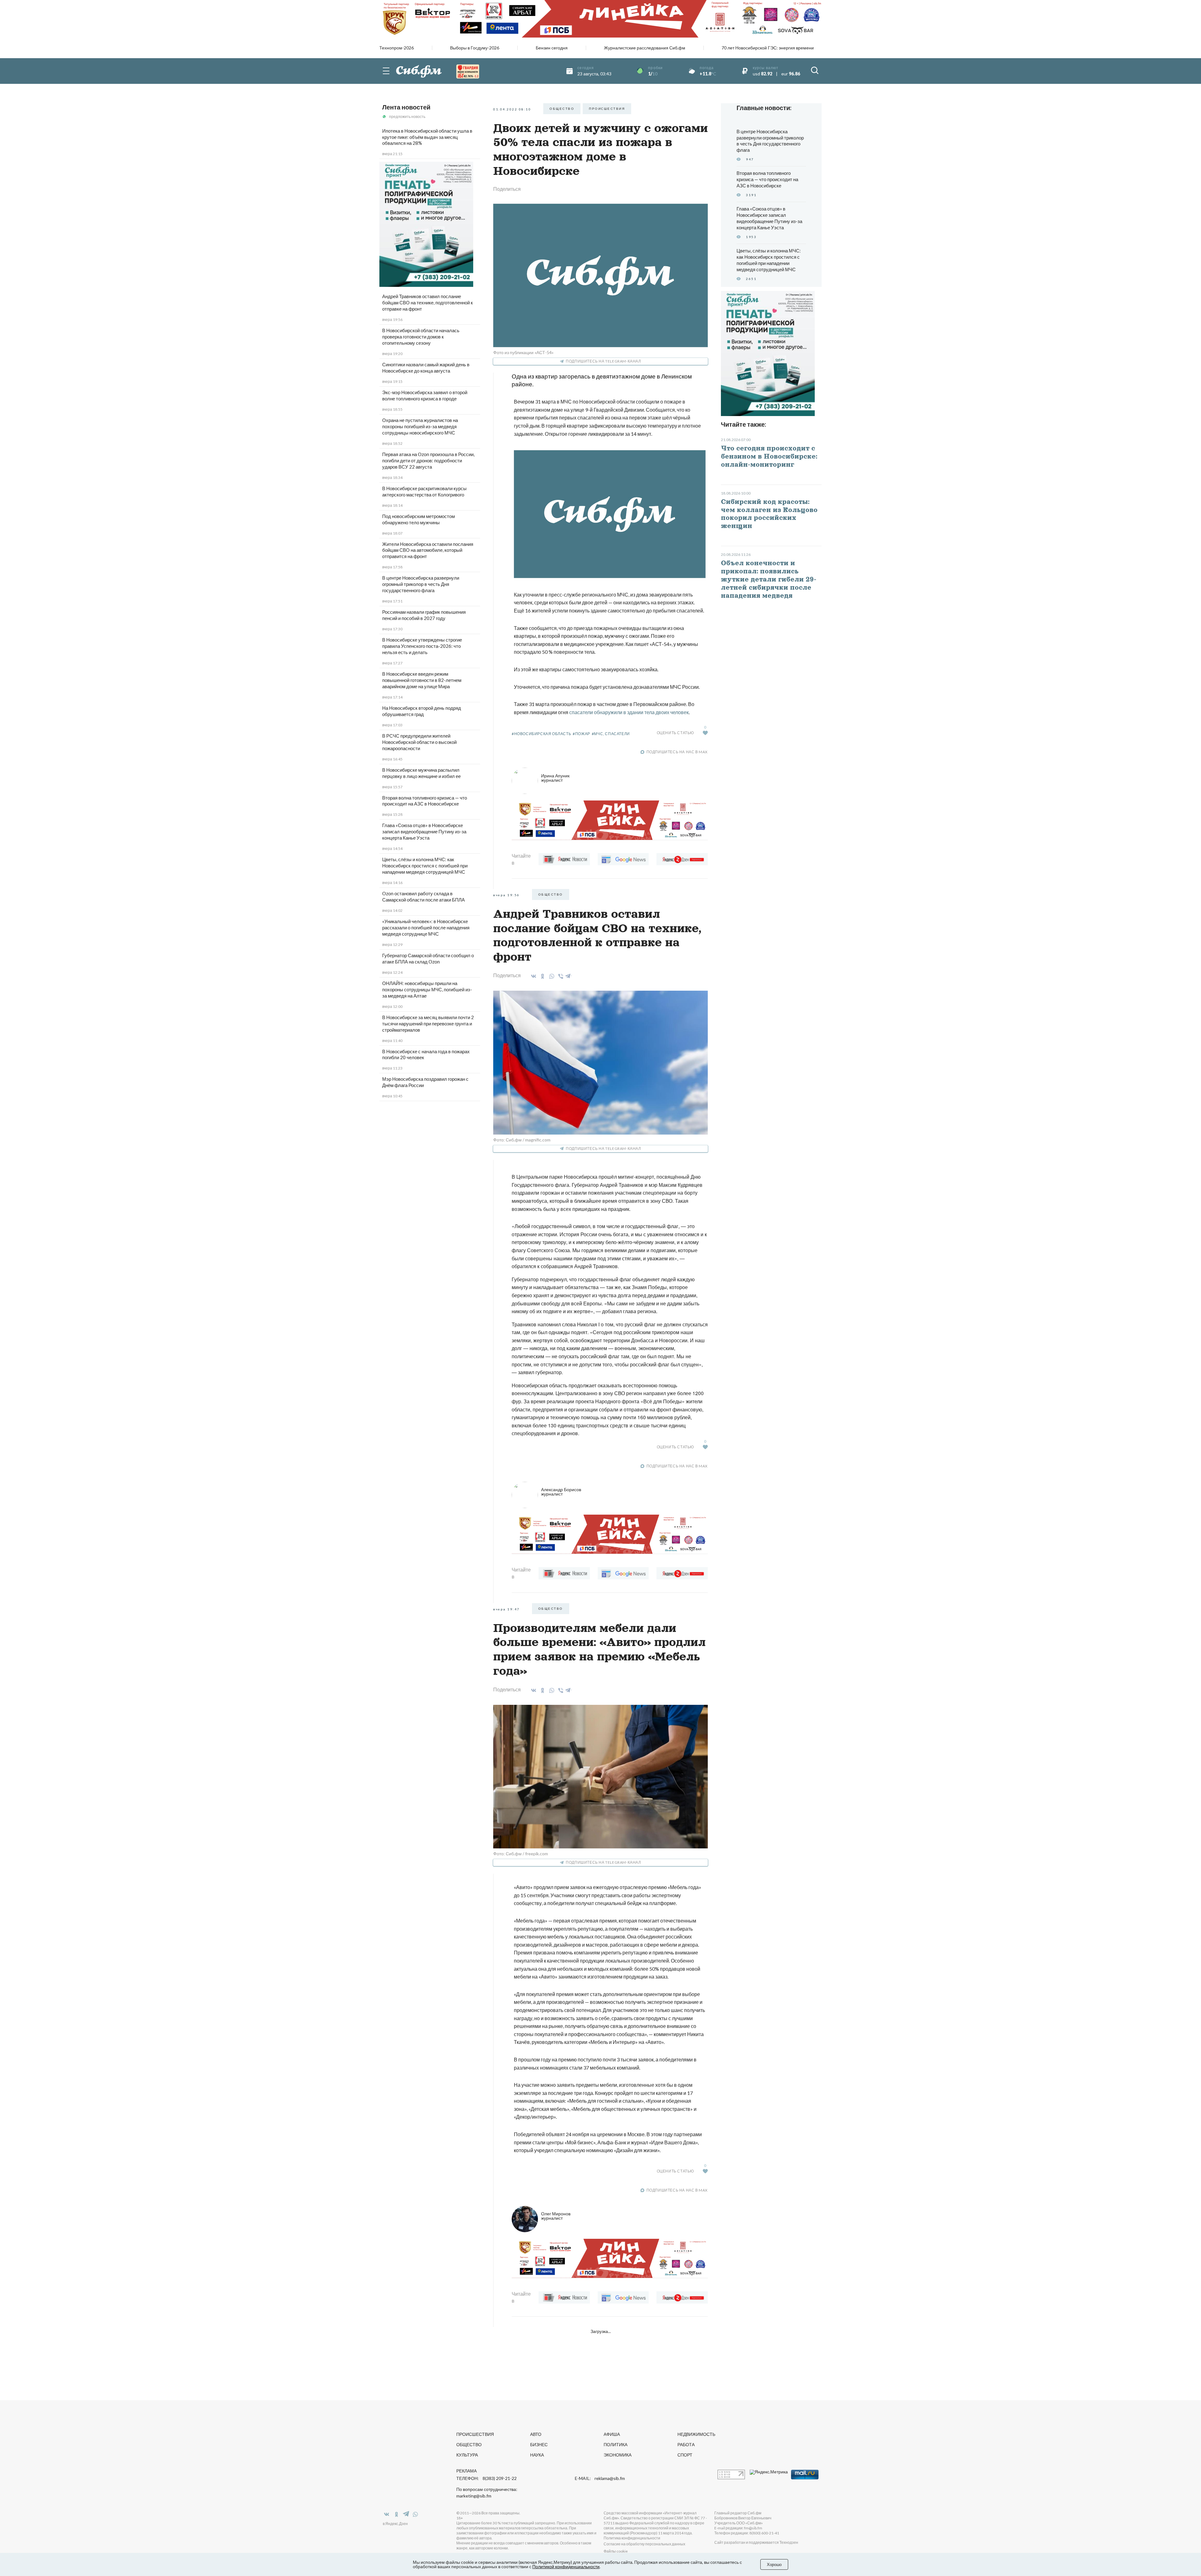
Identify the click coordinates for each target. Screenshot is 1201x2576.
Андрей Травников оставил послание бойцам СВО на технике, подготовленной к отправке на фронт (428, 302)
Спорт (685, 2455)
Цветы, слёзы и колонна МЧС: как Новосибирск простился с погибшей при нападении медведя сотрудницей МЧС (425, 866)
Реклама (466, 2471)
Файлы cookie (616, 2551)
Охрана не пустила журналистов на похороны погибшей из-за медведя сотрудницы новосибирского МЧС (420, 426)
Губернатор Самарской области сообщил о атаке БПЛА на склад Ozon (428, 958)
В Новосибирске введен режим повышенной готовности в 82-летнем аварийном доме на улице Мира (422, 680)
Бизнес (539, 2444)
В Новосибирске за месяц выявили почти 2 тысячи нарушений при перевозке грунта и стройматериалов (428, 1024)
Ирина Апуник (555, 778)
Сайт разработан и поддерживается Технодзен (756, 2542)
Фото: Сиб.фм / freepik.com (521, 1854)
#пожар (581, 734)
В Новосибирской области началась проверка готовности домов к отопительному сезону (421, 337)
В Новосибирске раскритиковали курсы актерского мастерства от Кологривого (424, 491)
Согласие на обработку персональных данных (644, 2544)
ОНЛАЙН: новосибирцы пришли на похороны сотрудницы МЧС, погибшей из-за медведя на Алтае (427, 989)
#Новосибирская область (541, 734)
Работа (686, 2444)
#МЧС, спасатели (611, 734)
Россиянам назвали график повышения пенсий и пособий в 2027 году (424, 615)
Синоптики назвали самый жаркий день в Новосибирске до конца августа (426, 368)
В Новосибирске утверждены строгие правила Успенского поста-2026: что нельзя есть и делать (422, 646)
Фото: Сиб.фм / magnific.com (522, 1140)
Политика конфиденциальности (632, 2538)
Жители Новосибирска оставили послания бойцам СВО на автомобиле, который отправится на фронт (428, 550)
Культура (467, 2455)
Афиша (612, 2434)
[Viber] (560, 976)
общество (562, 109)
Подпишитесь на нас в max (677, 752)
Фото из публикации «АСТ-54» (523, 352)
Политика (616, 2444)
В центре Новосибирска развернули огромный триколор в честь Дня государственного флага (421, 584)
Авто (536, 2434)
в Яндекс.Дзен (395, 2524)
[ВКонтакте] (532, 976)
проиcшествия (607, 109)
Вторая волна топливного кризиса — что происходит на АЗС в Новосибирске (425, 801)
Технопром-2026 (397, 48)
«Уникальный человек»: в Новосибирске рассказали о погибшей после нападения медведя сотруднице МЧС (426, 927)
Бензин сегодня (552, 48)
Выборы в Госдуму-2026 (475, 48)
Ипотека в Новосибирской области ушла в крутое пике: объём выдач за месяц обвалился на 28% (427, 137)
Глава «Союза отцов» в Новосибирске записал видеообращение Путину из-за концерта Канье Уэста (424, 831)
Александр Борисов (561, 1492)
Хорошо (774, 2564)
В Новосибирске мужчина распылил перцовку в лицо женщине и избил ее (421, 773)
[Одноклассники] (542, 976)
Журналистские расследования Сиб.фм (645, 48)
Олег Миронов (556, 2216)
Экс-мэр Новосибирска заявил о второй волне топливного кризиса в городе (425, 395)
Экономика (618, 2455)
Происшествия (475, 2434)
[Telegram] (568, 975)
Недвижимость (696, 2434)
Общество (469, 2444)
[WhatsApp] (551, 976)
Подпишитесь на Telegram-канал (603, 361)
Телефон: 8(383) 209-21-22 (486, 2478)
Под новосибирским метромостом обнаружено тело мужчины (418, 519)
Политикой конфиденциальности (566, 2566)
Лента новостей (406, 107)
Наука (537, 2455)
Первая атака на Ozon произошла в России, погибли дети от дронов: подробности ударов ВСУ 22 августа (428, 460)
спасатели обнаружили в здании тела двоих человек (629, 712)
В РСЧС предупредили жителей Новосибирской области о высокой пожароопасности (419, 742)
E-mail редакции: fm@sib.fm (738, 2528)
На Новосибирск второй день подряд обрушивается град (422, 711)
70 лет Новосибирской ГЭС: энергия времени (768, 48)
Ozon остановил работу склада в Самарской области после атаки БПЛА (423, 897)
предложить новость (407, 117)
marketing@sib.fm (474, 2496)
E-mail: (600, 2478)
